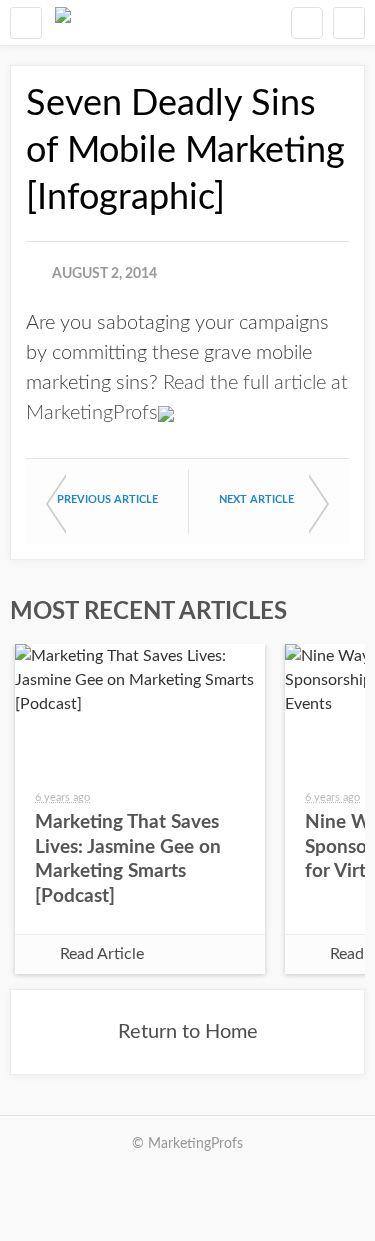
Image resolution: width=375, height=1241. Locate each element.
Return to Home (188, 1032)
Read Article (102, 954)
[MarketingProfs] (63, 22)
